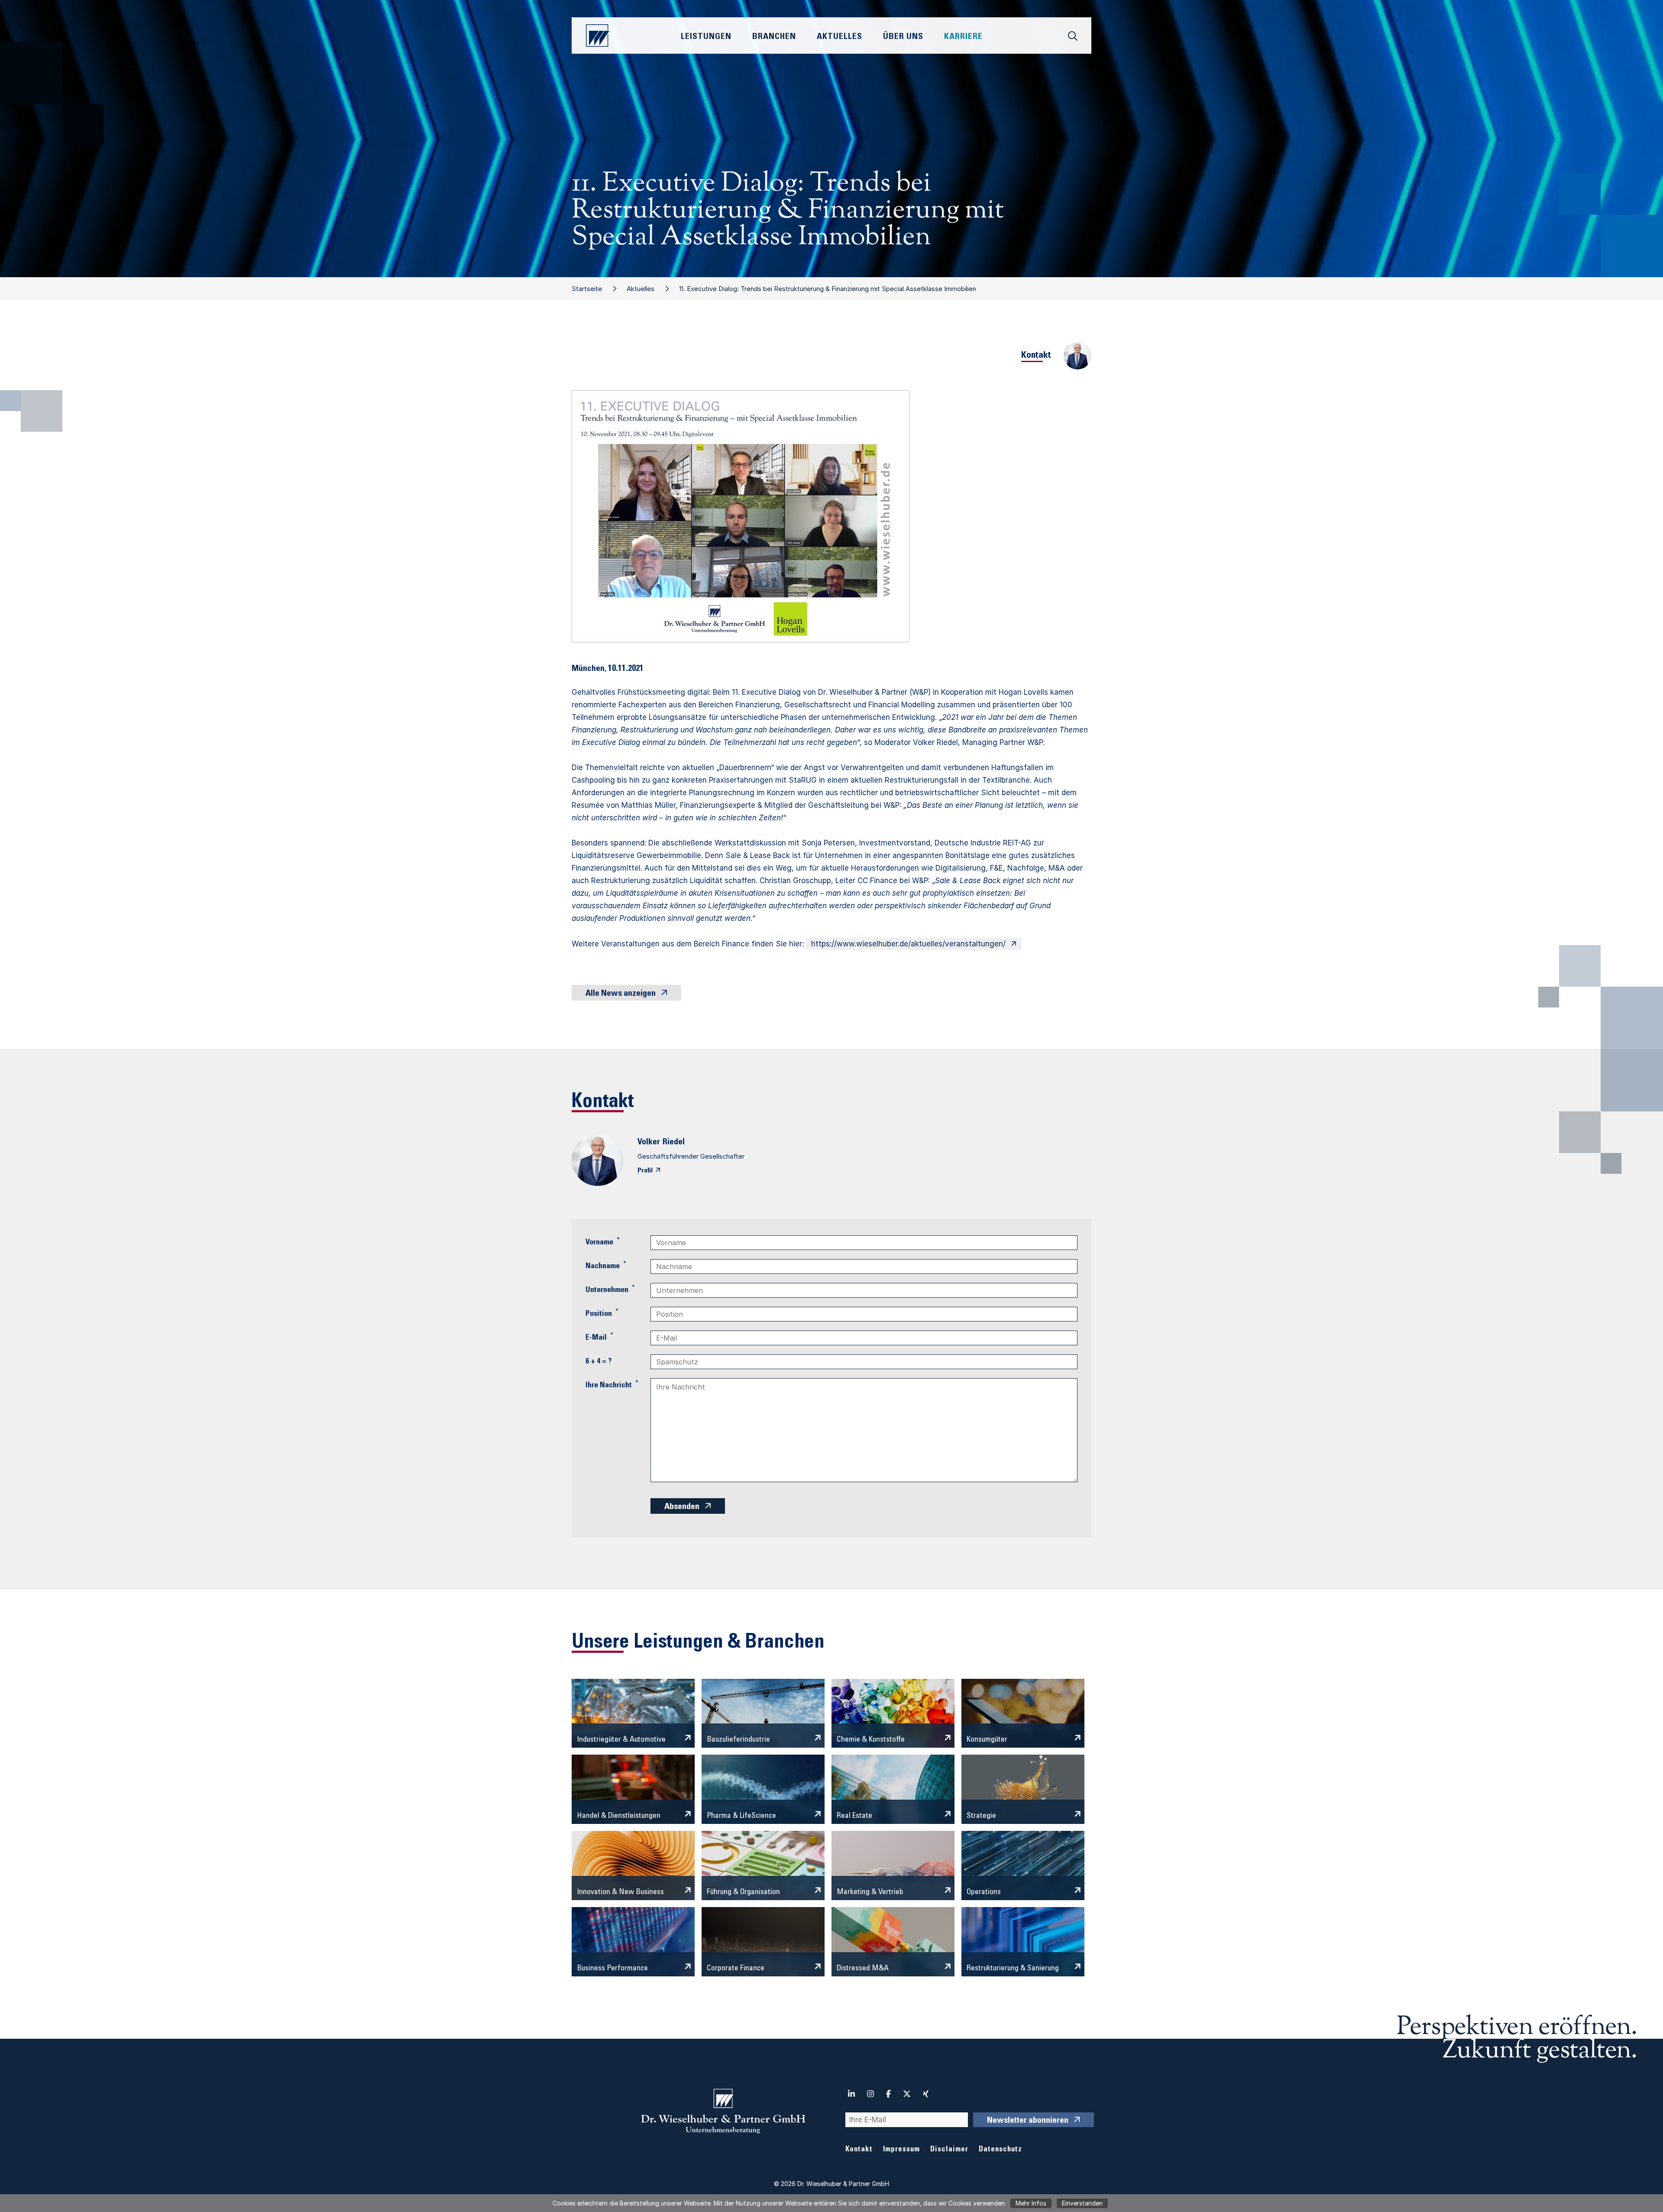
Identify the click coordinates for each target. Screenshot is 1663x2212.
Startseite (587, 289)
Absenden (682, 1507)
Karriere (963, 37)
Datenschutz (1000, 2150)
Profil (645, 1171)
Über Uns (903, 37)
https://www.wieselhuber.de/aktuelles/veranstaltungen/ (908, 944)
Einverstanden (1082, 2203)
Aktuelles (641, 289)
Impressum (901, 2150)
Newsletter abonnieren (1028, 2121)
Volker (649, 1143)
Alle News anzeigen (621, 994)
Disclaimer (949, 2150)
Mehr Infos (1031, 2203)
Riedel (674, 1143)
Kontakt (859, 2150)
